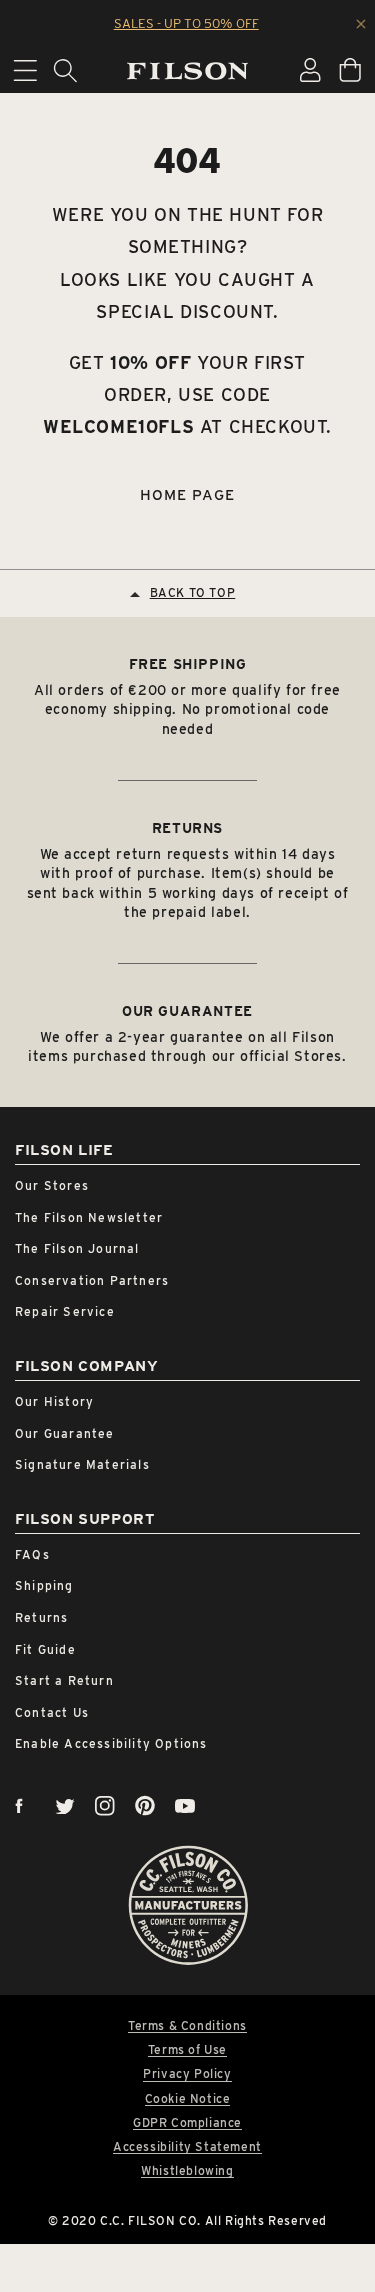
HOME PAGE (187, 495)
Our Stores (52, 1185)
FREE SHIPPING (188, 664)
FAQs (32, 1554)
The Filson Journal (77, 1248)
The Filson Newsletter (89, 1217)
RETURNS (187, 828)
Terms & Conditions (187, 2026)
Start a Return (64, 1680)
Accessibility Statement (187, 2147)
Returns (41, 1617)
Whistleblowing (187, 2171)
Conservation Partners (92, 1280)
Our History (54, 1401)
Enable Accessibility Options (111, 1743)
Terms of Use (187, 2050)
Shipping (44, 1585)
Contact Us (52, 1712)
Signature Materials (82, 1464)
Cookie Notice (188, 2099)
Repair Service (65, 1311)
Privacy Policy (187, 2074)
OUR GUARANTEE (187, 1011)
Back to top (193, 592)
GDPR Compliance (187, 2123)
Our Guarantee (65, 1433)
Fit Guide (45, 1649)
